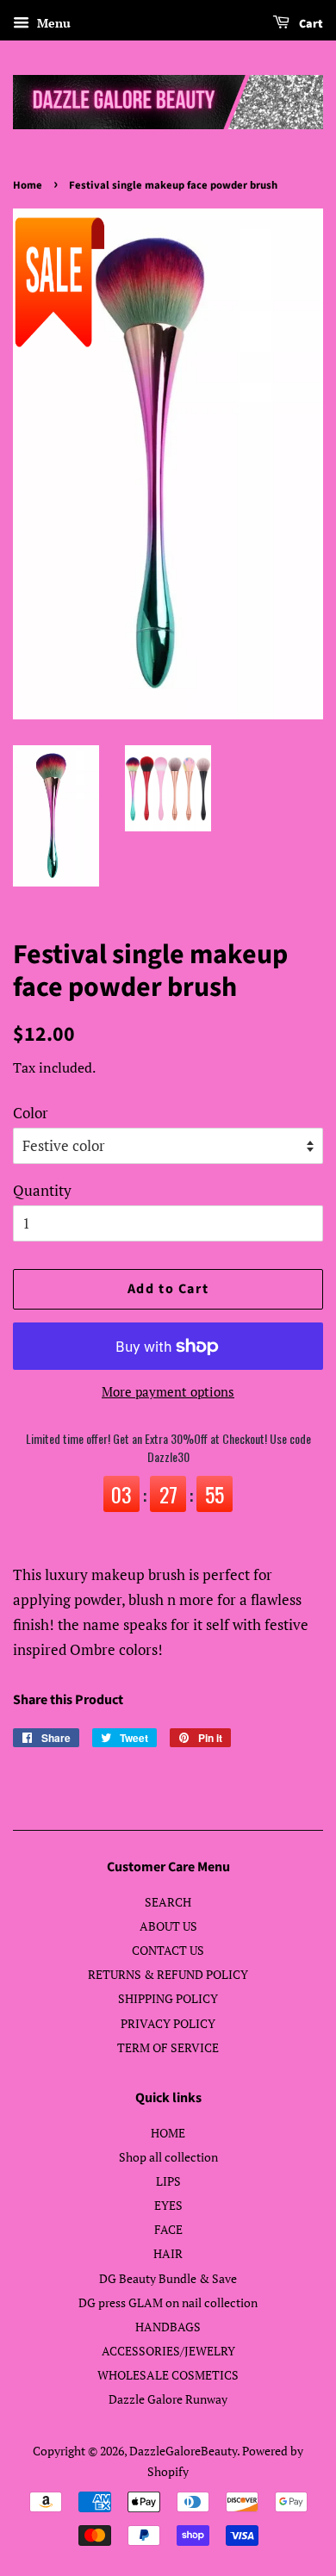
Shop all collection (168, 2157)
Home (28, 185)
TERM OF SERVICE (168, 2047)
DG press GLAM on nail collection (168, 2302)
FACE (168, 2229)
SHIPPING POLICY (168, 1998)
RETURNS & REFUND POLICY (168, 1974)
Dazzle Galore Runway (168, 2399)
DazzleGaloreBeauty (183, 2451)
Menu (52, 23)
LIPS (168, 2181)
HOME (168, 2133)
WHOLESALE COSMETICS (168, 2375)
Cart (310, 24)
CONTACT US (168, 1950)
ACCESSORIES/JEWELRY (168, 2351)
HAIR (168, 2253)
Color (31, 1113)
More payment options (168, 1391)
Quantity (42, 1190)
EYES (168, 2205)
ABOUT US (168, 1926)
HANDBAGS (168, 2327)
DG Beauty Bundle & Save (168, 2278)
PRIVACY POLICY (168, 2023)
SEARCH (168, 1902)
